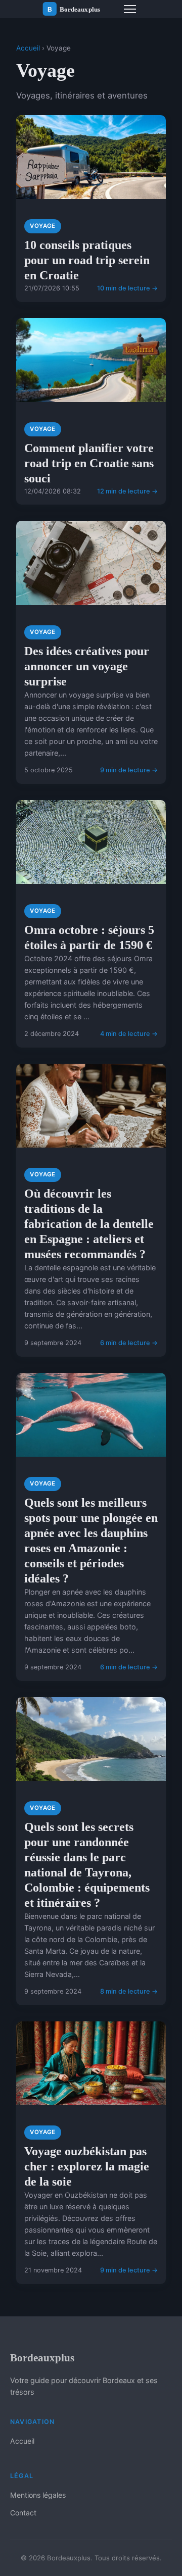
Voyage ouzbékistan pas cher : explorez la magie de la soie (87, 2166)
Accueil (28, 48)
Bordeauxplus (42, 2358)
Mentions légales (38, 2495)
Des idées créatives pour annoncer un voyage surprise (87, 666)
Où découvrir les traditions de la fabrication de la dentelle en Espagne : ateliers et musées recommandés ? (89, 1224)
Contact (23, 2513)
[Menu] (130, 9)
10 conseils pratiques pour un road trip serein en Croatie (87, 260)
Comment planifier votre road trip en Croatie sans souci (89, 463)
